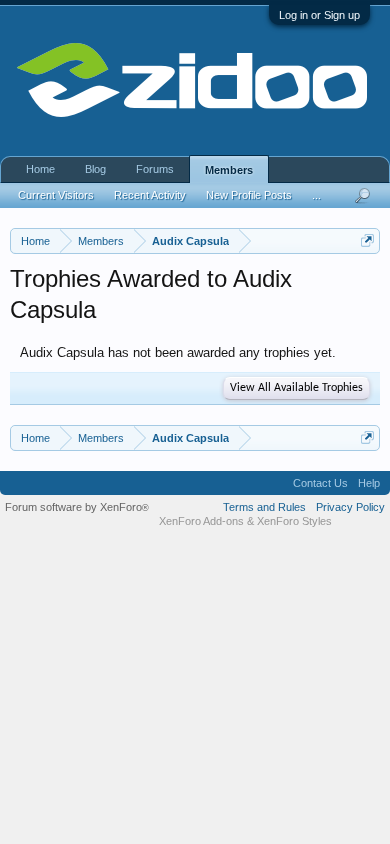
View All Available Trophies (296, 388)
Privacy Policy (350, 507)
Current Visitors (56, 195)
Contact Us (320, 483)
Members (229, 170)
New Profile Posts (249, 195)
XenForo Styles (294, 521)
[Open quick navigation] (367, 240)
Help (369, 483)
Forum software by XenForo (77, 507)
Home (40, 169)
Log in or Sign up (319, 15)
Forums (155, 169)
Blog (95, 169)
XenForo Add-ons (201, 521)
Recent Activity (150, 195)
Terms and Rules (264, 507)
